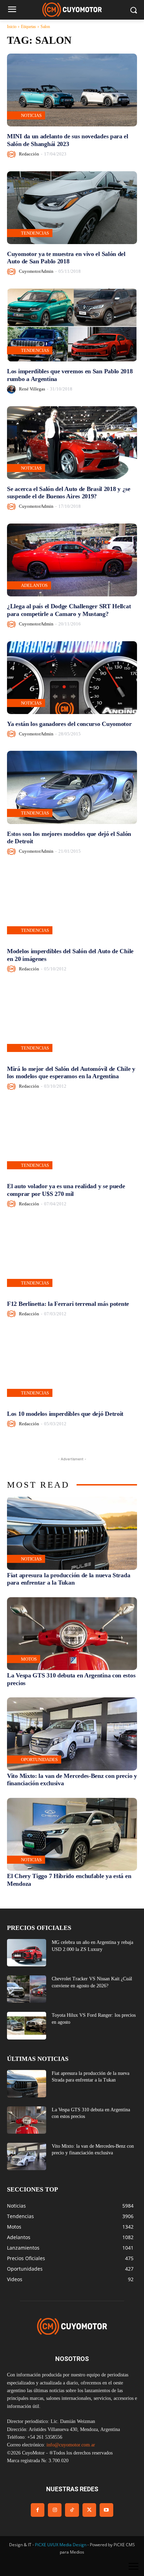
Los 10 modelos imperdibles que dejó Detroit (65, 1414)
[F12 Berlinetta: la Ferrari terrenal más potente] (72, 1257)
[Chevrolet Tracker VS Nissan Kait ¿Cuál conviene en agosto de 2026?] (27, 1989)
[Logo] (72, 10)
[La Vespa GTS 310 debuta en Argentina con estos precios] (72, 1634)
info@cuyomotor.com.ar (71, 2445)
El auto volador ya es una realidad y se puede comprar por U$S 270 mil (66, 1190)
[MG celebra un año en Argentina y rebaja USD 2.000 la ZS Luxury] (27, 1953)
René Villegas (32, 389)
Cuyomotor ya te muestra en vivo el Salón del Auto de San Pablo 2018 (66, 258)
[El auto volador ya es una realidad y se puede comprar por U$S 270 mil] (72, 1140)
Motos (29, 1659)
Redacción (29, 154)
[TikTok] (72, 2510)
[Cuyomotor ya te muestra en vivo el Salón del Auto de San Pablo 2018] (72, 208)
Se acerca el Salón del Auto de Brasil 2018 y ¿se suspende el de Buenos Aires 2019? (69, 493)
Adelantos (34, 585)
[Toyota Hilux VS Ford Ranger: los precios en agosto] (27, 2026)
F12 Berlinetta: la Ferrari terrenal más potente (68, 1304)
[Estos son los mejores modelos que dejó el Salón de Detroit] (72, 787)
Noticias (31, 115)
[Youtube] (106, 2510)
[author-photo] (12, 154)
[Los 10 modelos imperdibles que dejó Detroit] (72, 1367)
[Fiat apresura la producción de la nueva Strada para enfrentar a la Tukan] (72, 1533)
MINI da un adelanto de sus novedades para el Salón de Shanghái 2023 (68, 140)
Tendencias (35, 233)
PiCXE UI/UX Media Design (61, 2545)
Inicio (12, 27)
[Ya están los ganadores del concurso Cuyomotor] (72, 678)
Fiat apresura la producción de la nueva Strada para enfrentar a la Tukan (69, 1579)
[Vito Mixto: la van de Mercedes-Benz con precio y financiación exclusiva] (72, 1734)
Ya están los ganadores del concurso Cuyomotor (69, 724)
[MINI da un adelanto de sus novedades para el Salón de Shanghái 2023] (72, 90)
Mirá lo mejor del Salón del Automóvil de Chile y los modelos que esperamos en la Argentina (71, 1073)
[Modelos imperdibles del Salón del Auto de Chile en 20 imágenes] (72, 905)
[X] (89, 2510)
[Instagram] (55, 2510)
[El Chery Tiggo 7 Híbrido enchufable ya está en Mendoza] (72, 1834)
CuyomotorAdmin (36, 271)
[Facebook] (38, 2510)
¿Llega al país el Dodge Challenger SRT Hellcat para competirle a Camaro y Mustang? (69, 610)
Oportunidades (39, 1760)
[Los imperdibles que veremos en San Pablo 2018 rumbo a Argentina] (72, 325)
